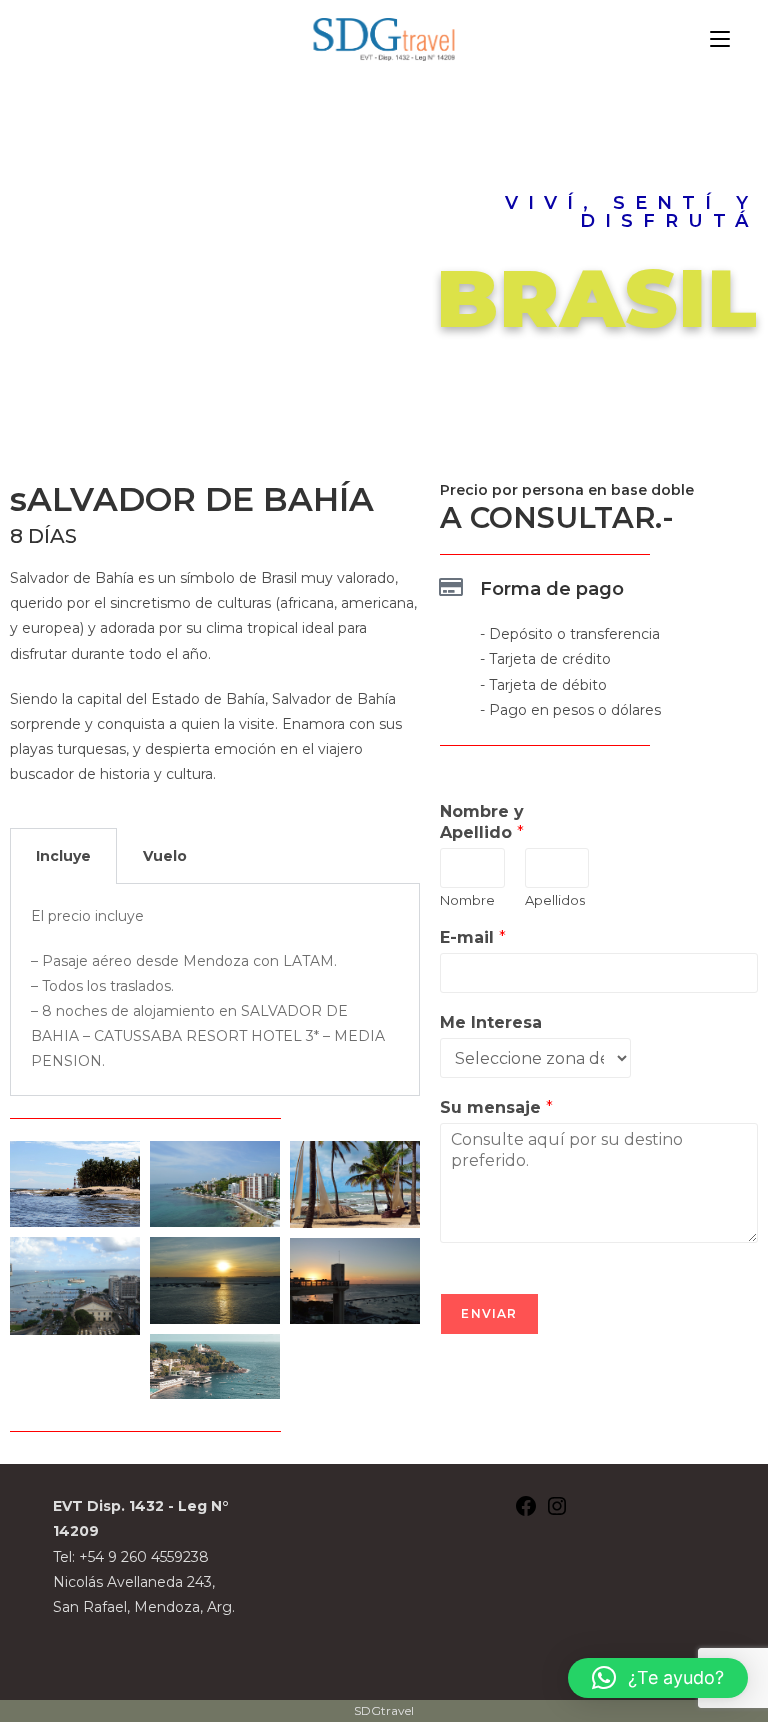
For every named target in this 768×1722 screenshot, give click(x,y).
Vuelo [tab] (165, 856)
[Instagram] (557, 1513)
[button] (658, 1678)
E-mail (473, 937)
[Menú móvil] (720, 39)
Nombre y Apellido (482, 822)
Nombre (467, 900)
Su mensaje (496, 1107)
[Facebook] (526, 1513)
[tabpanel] (215, 990)
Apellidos (555, 900)
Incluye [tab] (63, 856)
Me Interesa (491, 1022)
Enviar (489, 1313)
